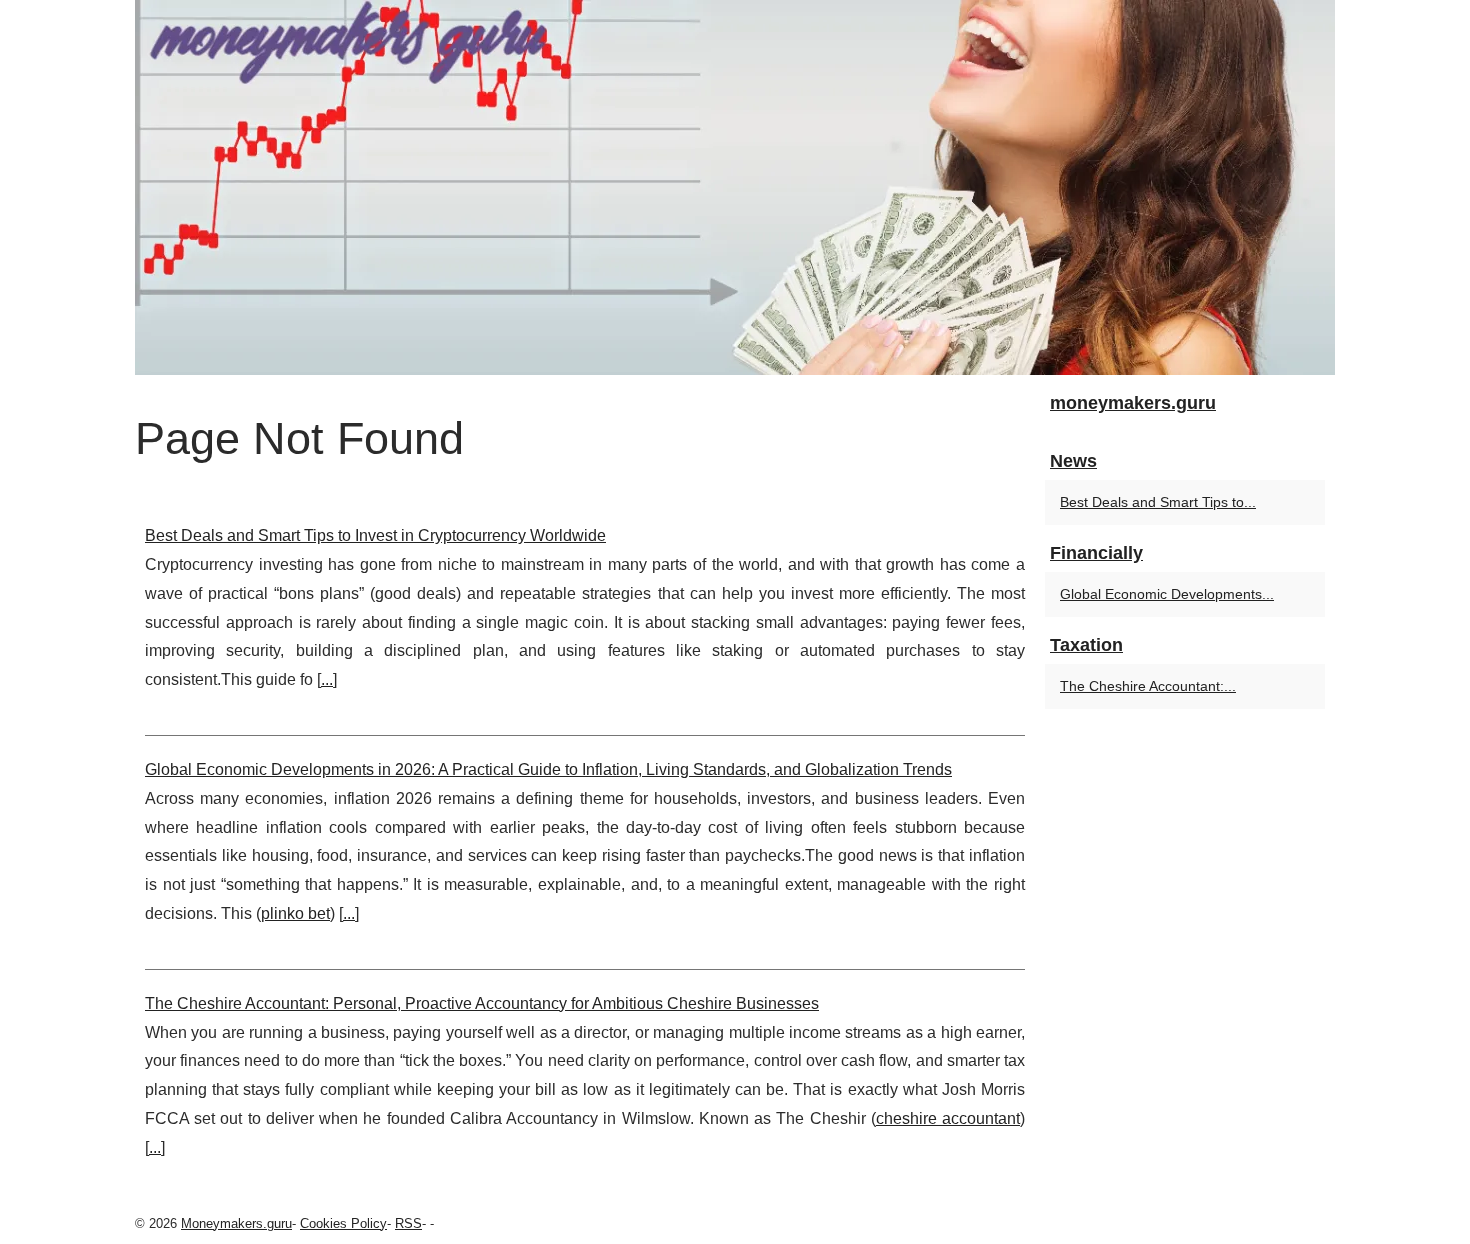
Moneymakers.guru (236, 1223)
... (327, 679)
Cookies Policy (343, 1223)
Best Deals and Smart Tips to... (1158, 502)
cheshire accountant (948, 1118)
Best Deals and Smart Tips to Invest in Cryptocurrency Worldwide (375, 535)
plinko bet (295, 913)
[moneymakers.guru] (735, 187)
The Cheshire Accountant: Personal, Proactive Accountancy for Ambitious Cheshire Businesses (482, 1003)
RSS (408, 1223)
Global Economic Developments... (1167, 594)
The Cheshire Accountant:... (1148, 686)
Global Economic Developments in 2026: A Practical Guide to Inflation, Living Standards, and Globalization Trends (548, 769)
